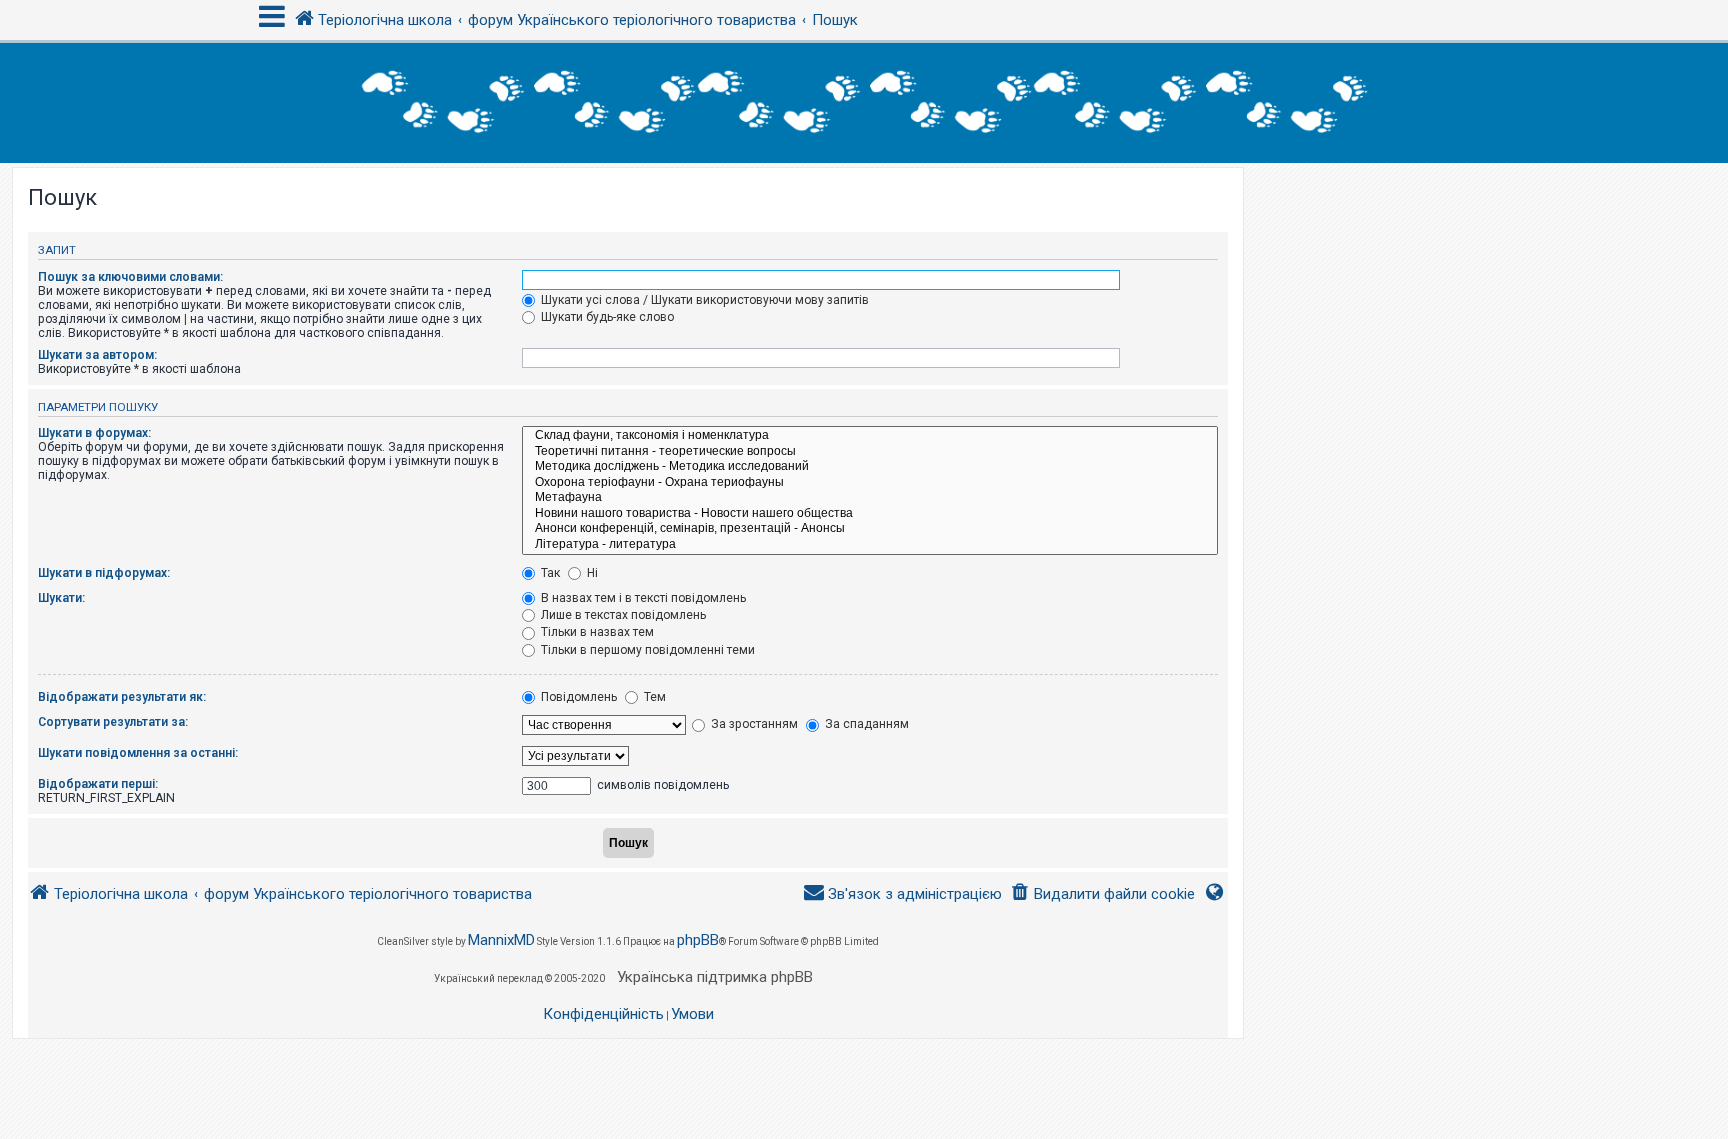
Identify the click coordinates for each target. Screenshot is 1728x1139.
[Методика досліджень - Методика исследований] (870, 467)
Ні (591, 573)
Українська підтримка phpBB (715, 977)
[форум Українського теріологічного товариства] (864, 103)
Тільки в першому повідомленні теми (646, 650)
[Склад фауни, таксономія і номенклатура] (870, 436)
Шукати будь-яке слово (606, 317)
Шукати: (61, 598)
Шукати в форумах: (94, 433)
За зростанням (753, 724)
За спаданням (865, 724)
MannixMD (501, 940)
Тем (653, 697)
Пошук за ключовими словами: (130, 277)
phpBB (698, 940)
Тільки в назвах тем (596, 632)
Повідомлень (577, 697)
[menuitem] (1102, 894)
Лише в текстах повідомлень (622, 615)
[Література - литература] (870, 545)
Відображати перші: (98, 784)
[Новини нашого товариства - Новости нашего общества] (870, 514)
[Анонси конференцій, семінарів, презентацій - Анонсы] (870, 529)
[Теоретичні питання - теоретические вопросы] (870, 452)
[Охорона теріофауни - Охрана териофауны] (870, 483)
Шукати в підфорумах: (104, 573)
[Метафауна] (870, 498)
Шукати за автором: (97, 355)
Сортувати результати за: (113, 722)
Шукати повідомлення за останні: (138, 753)
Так (549, 573)
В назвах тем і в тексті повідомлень (642, 598)
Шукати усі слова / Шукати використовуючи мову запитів (703, 300)
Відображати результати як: (122, 697)
